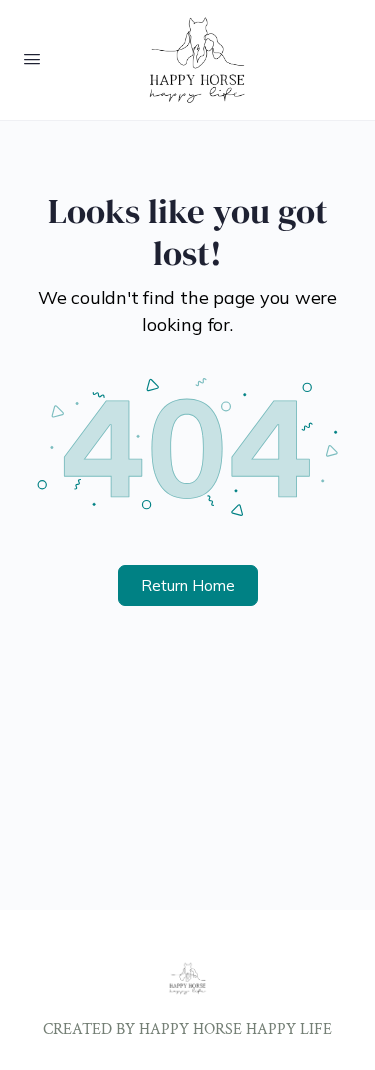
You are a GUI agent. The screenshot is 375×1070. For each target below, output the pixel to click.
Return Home (188, 585)
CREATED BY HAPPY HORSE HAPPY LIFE (187, 1029)
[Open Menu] (32, 58)
